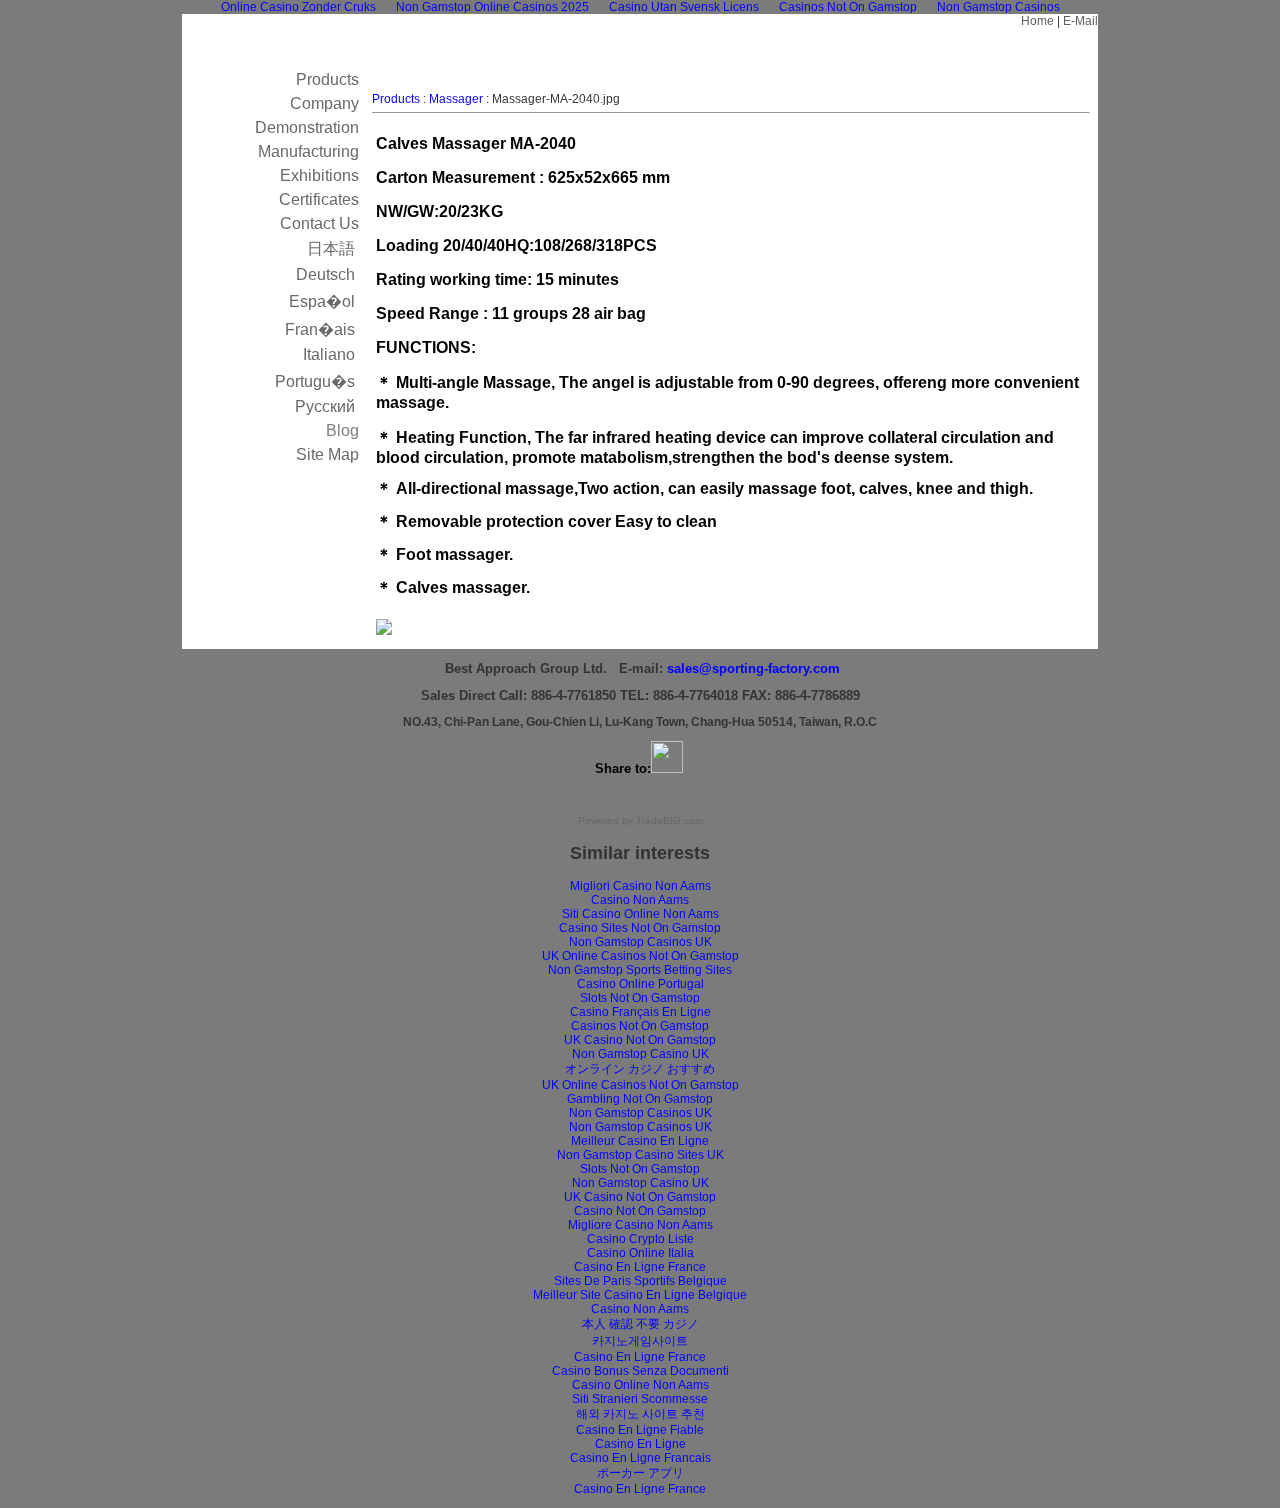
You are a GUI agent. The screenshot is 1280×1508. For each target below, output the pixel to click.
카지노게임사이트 (640, 1341)
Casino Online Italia (640, 1253)
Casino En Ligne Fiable (640, 1430)
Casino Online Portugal (640, 984)
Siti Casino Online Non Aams (640, 914)
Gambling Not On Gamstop (640, 1099)
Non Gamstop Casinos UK (640, 942)
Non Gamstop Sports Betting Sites (640, 970)
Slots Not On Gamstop (640, 998)
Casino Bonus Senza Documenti (640, 1371)
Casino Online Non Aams (640, 1385)
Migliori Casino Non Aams (640, 886)
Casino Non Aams (640, 900)
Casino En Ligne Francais (640, 1458)
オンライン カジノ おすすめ (640, 1069)
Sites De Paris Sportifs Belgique (640, 1281)
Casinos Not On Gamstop (640, 1026)
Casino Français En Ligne (640, 1012)
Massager (456, 99)
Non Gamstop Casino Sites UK (640, 1155)
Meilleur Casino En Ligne (640, 1141)
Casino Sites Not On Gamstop (640, 928)
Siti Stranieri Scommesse (640, 1399)
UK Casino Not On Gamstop (640, 1040)
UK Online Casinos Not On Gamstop (640, 956)
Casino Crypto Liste (640, 1239)
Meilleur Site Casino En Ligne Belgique (640, 1295)
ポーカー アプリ (640, 1473)
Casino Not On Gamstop (640, 1211)
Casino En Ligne (640, 1444)
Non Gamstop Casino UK (640, 1054)
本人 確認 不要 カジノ (640, 1324)
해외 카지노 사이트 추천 (640, 1414)
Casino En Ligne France (640, 1267)
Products (396, 99)
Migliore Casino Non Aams (640, 1225)
